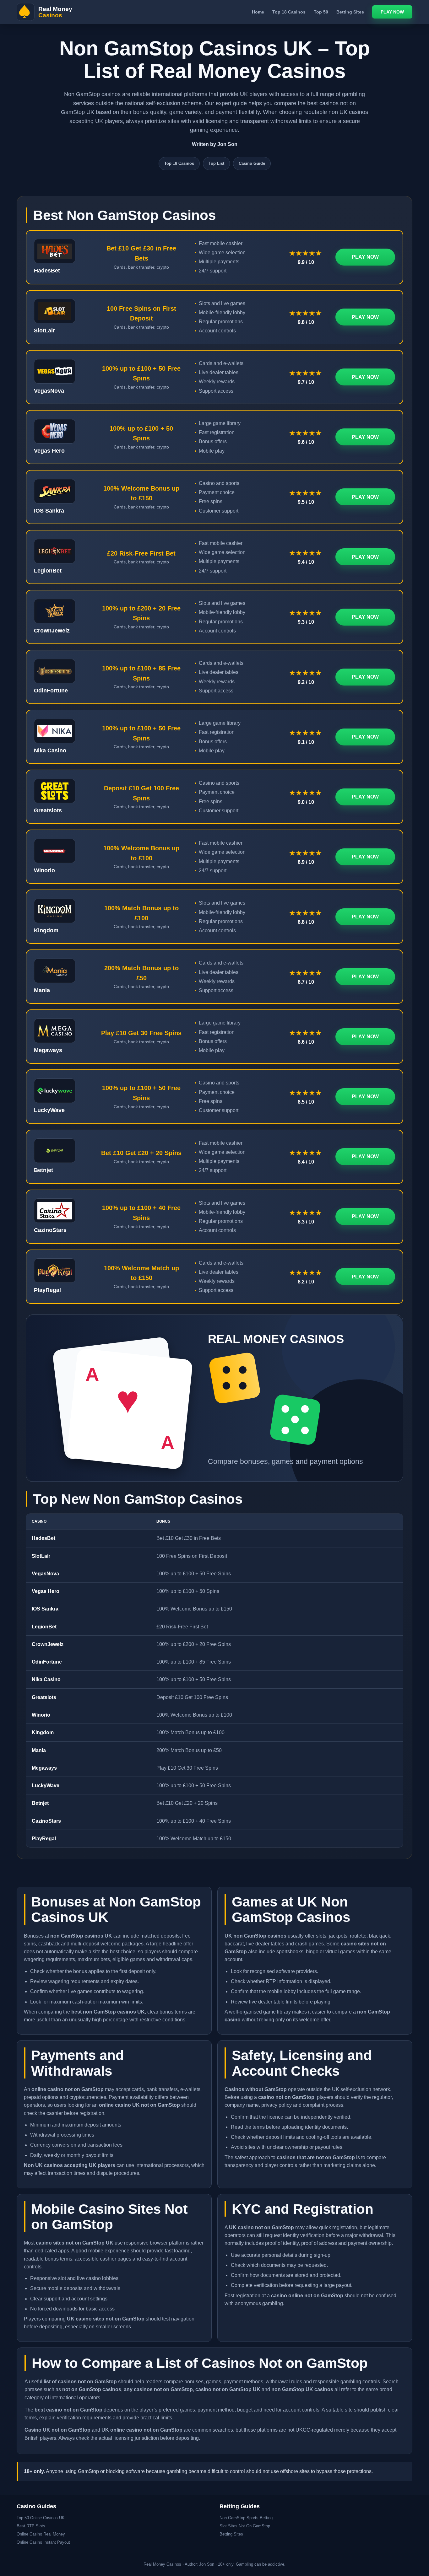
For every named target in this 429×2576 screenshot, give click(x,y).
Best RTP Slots (31, 2526)
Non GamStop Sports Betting (246, 2518)
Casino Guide (252, 163)
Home (258, 12)
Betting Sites (350, 12)
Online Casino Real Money (41, 2534)
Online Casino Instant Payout (43, 2542)
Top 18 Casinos (289, 12)
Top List (216, 163)
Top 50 (321, 12)
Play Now (392, 12)
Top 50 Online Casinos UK (41, 2518)
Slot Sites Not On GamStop (245, 2526)
